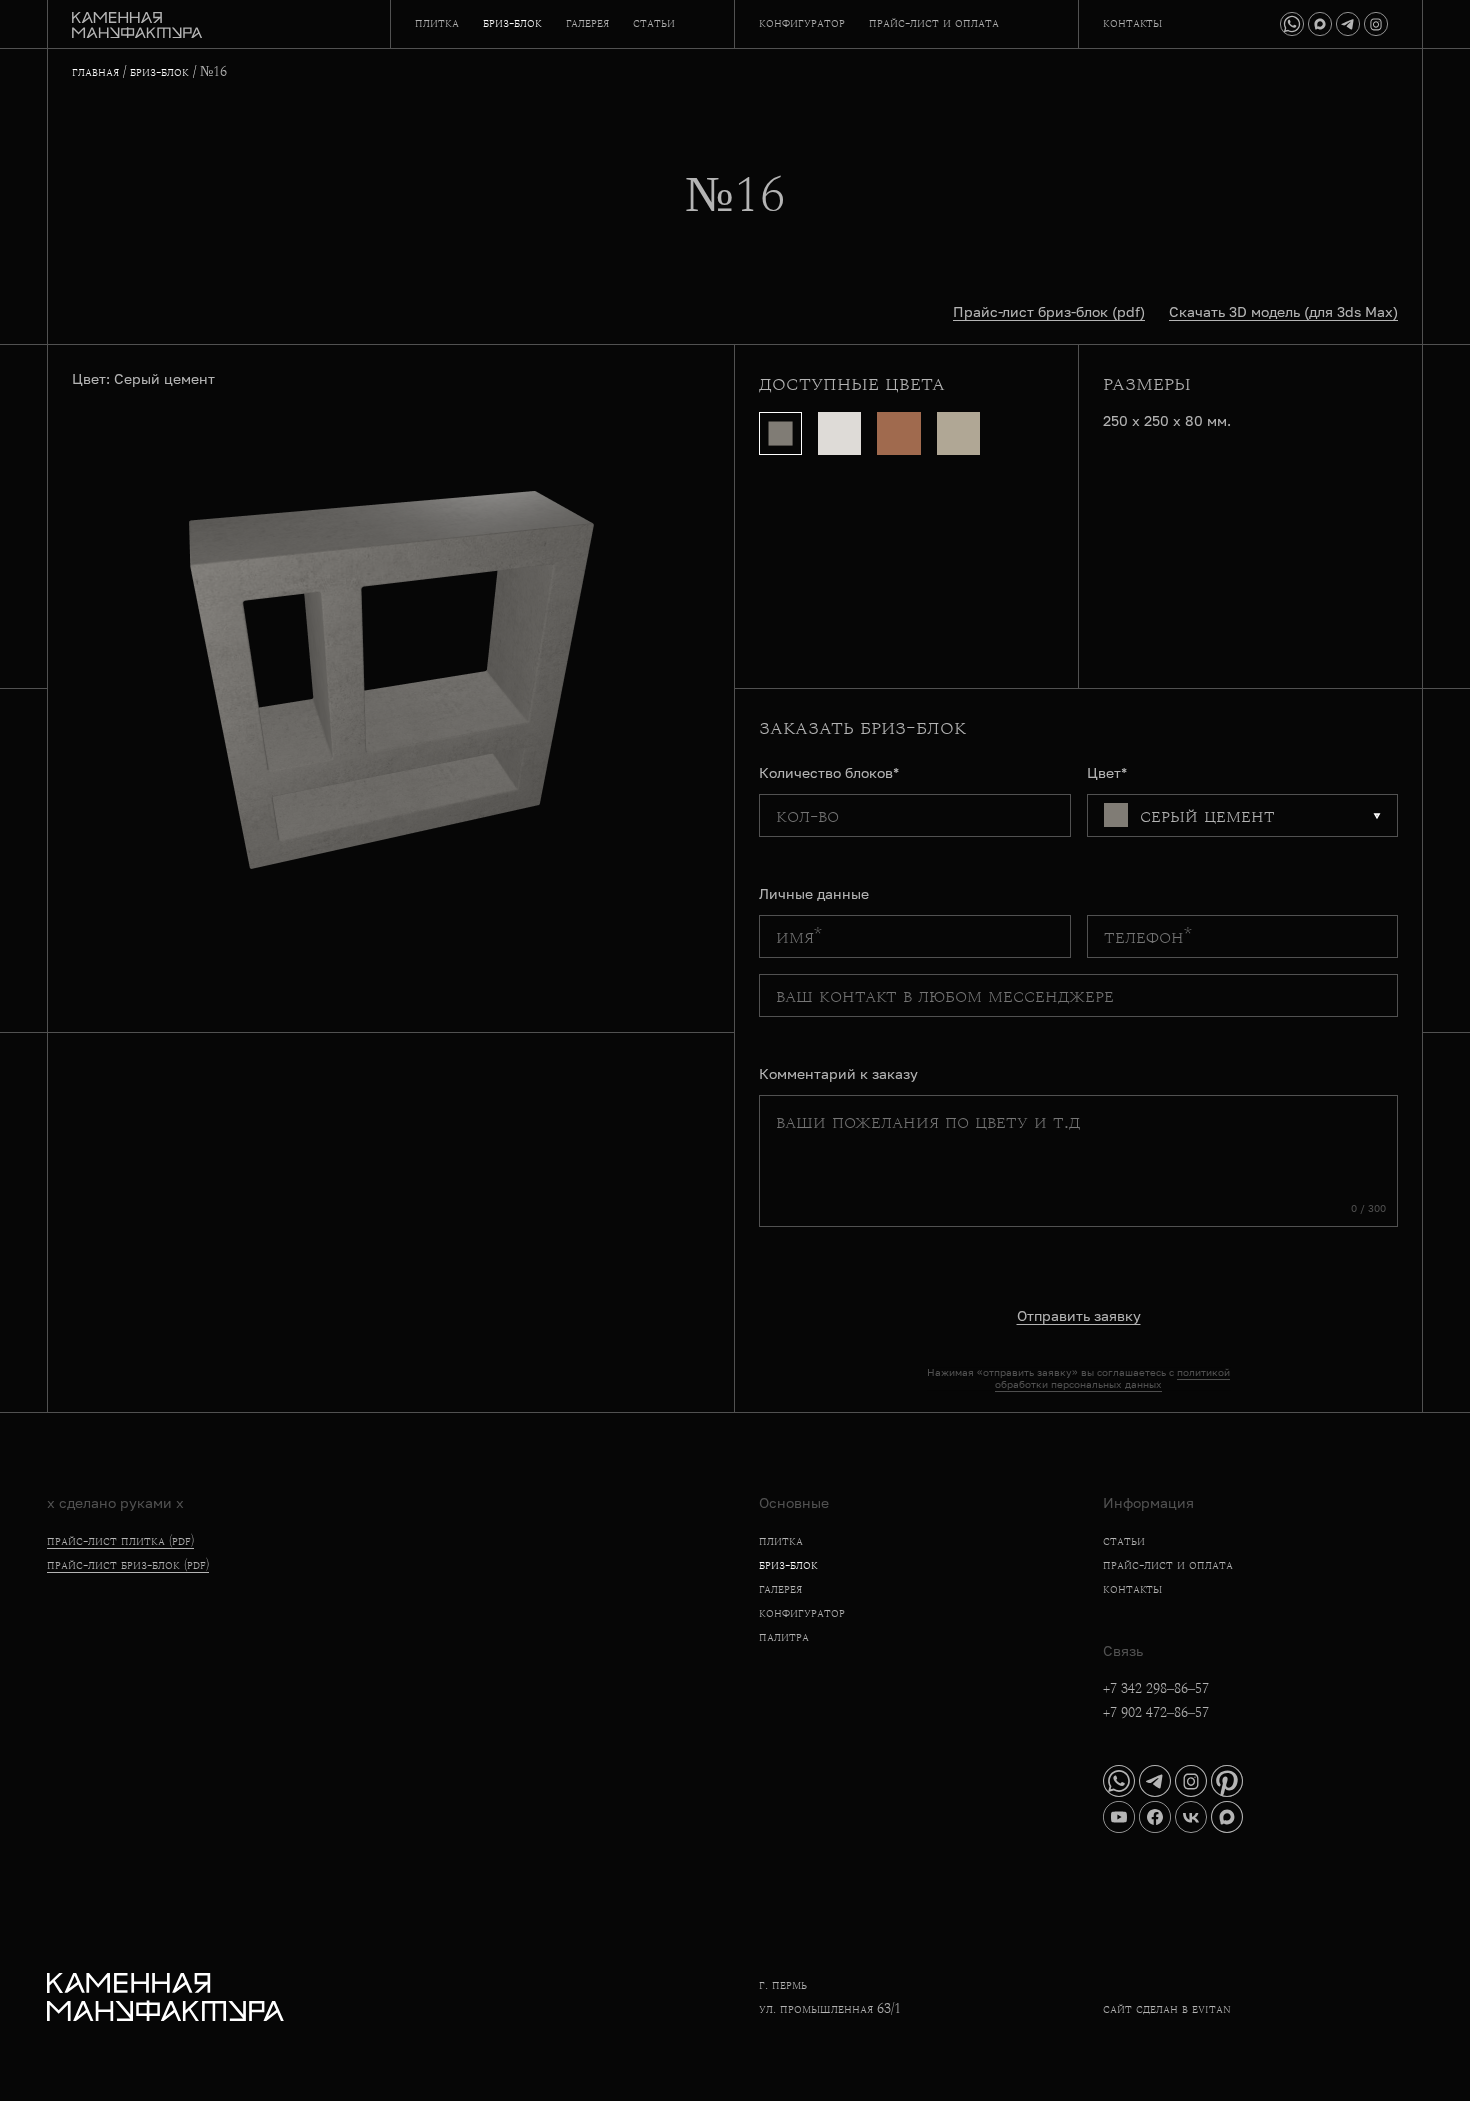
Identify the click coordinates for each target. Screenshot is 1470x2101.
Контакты (1132, 23)
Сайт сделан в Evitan (1167, 2009)
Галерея (587, 23)
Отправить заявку (1079, 1315)
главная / (99, 72)
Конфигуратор (802, 23)
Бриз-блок (512, 23)
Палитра (784, 1637)
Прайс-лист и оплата (934, 23)
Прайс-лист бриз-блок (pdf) (1049, 311)
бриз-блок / (165, 72)
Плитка (437, 23)
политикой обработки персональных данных (1112, 1378)
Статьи (654, 23)
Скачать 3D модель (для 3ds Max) (1283, 311)
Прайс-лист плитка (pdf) (120, 1541)
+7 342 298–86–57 (1156, 1689)
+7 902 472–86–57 (1156, 1713)
